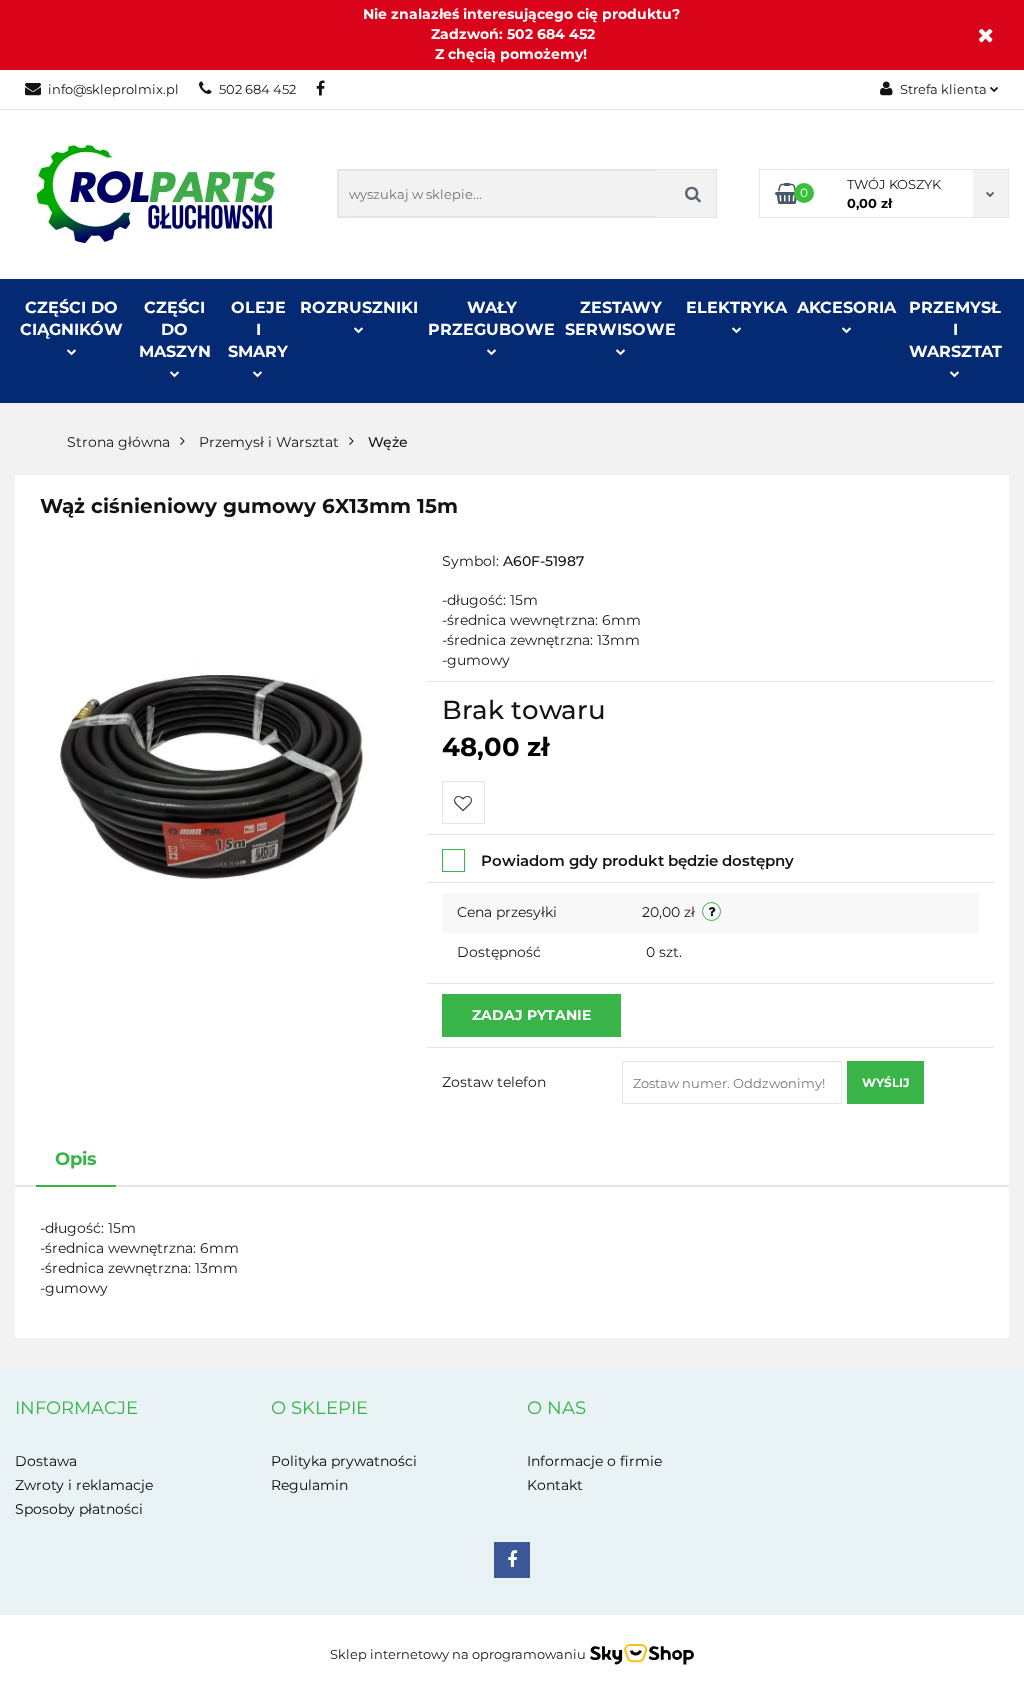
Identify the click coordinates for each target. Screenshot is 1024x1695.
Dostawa (46, 1461)
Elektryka (736, 307)
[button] (76, 1409)
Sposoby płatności (79, 1509)
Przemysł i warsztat (955, 329)
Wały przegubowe (491, 318)
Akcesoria (846, 307)
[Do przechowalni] (463, 802)
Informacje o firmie (594, 1461)
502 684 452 (257, 89)
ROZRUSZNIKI (359, 307)
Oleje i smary (258, 329)
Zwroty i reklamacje (84, 1485)
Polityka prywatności (344, 1461)
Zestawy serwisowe (620, 318)
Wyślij (885, 1082)
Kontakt (555, 1485)
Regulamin (309, 1485)
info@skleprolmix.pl (113, 89)
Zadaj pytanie (531, 1015)
